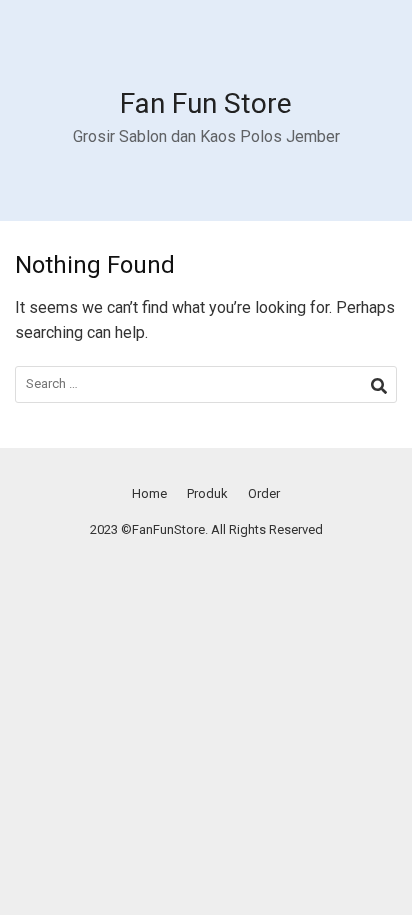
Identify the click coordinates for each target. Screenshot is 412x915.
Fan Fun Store (206, 103)
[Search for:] (206, 384)
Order (264, 493)
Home (149, 493)
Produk (207, 493)
